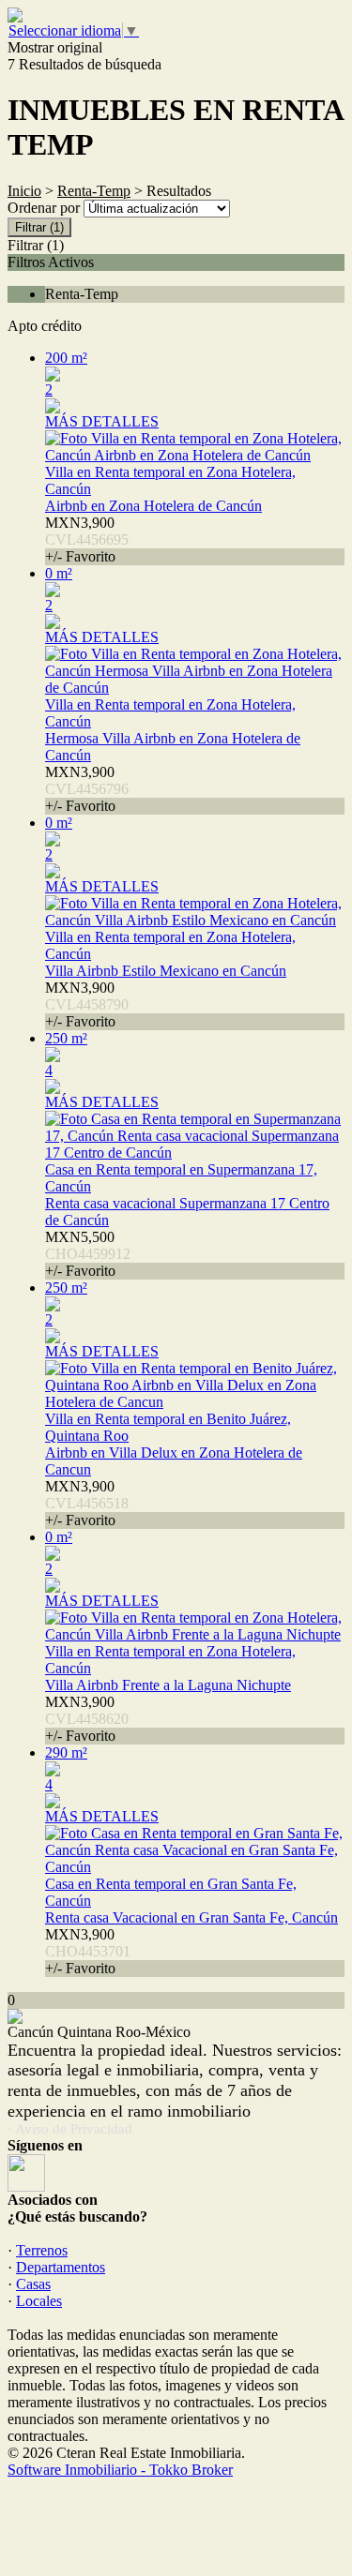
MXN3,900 (87, 539)
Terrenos (42, 2250)
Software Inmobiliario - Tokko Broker (120, 2470)
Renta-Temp (94, 191)
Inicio (24, 191)
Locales (39, 2301)
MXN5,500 (88, 1254)
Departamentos (61, 2267)
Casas (33, 2284)
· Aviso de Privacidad (70, 2129)
